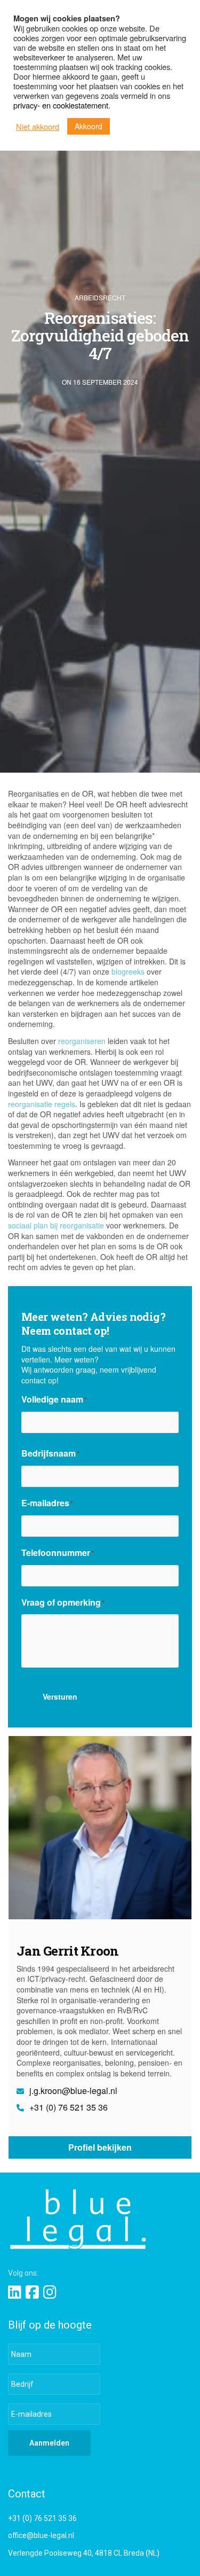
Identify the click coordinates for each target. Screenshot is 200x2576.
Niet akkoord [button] (38, 127)
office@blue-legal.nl (41, 2535)
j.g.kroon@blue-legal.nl (72, 2091)
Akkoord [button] (89, 126)
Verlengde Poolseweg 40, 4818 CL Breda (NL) (84, 2553)
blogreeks (128, 971)
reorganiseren (82, 1041)
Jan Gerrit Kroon (67, 1951)
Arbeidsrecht (100, 298)
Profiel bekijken (100, 2147)
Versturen (60, 1696)
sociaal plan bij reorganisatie (56, 1225)
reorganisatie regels (42, 1104)
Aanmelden (49, 2443)
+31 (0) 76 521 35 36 (67, 2107)
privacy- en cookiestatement (61, 105)
